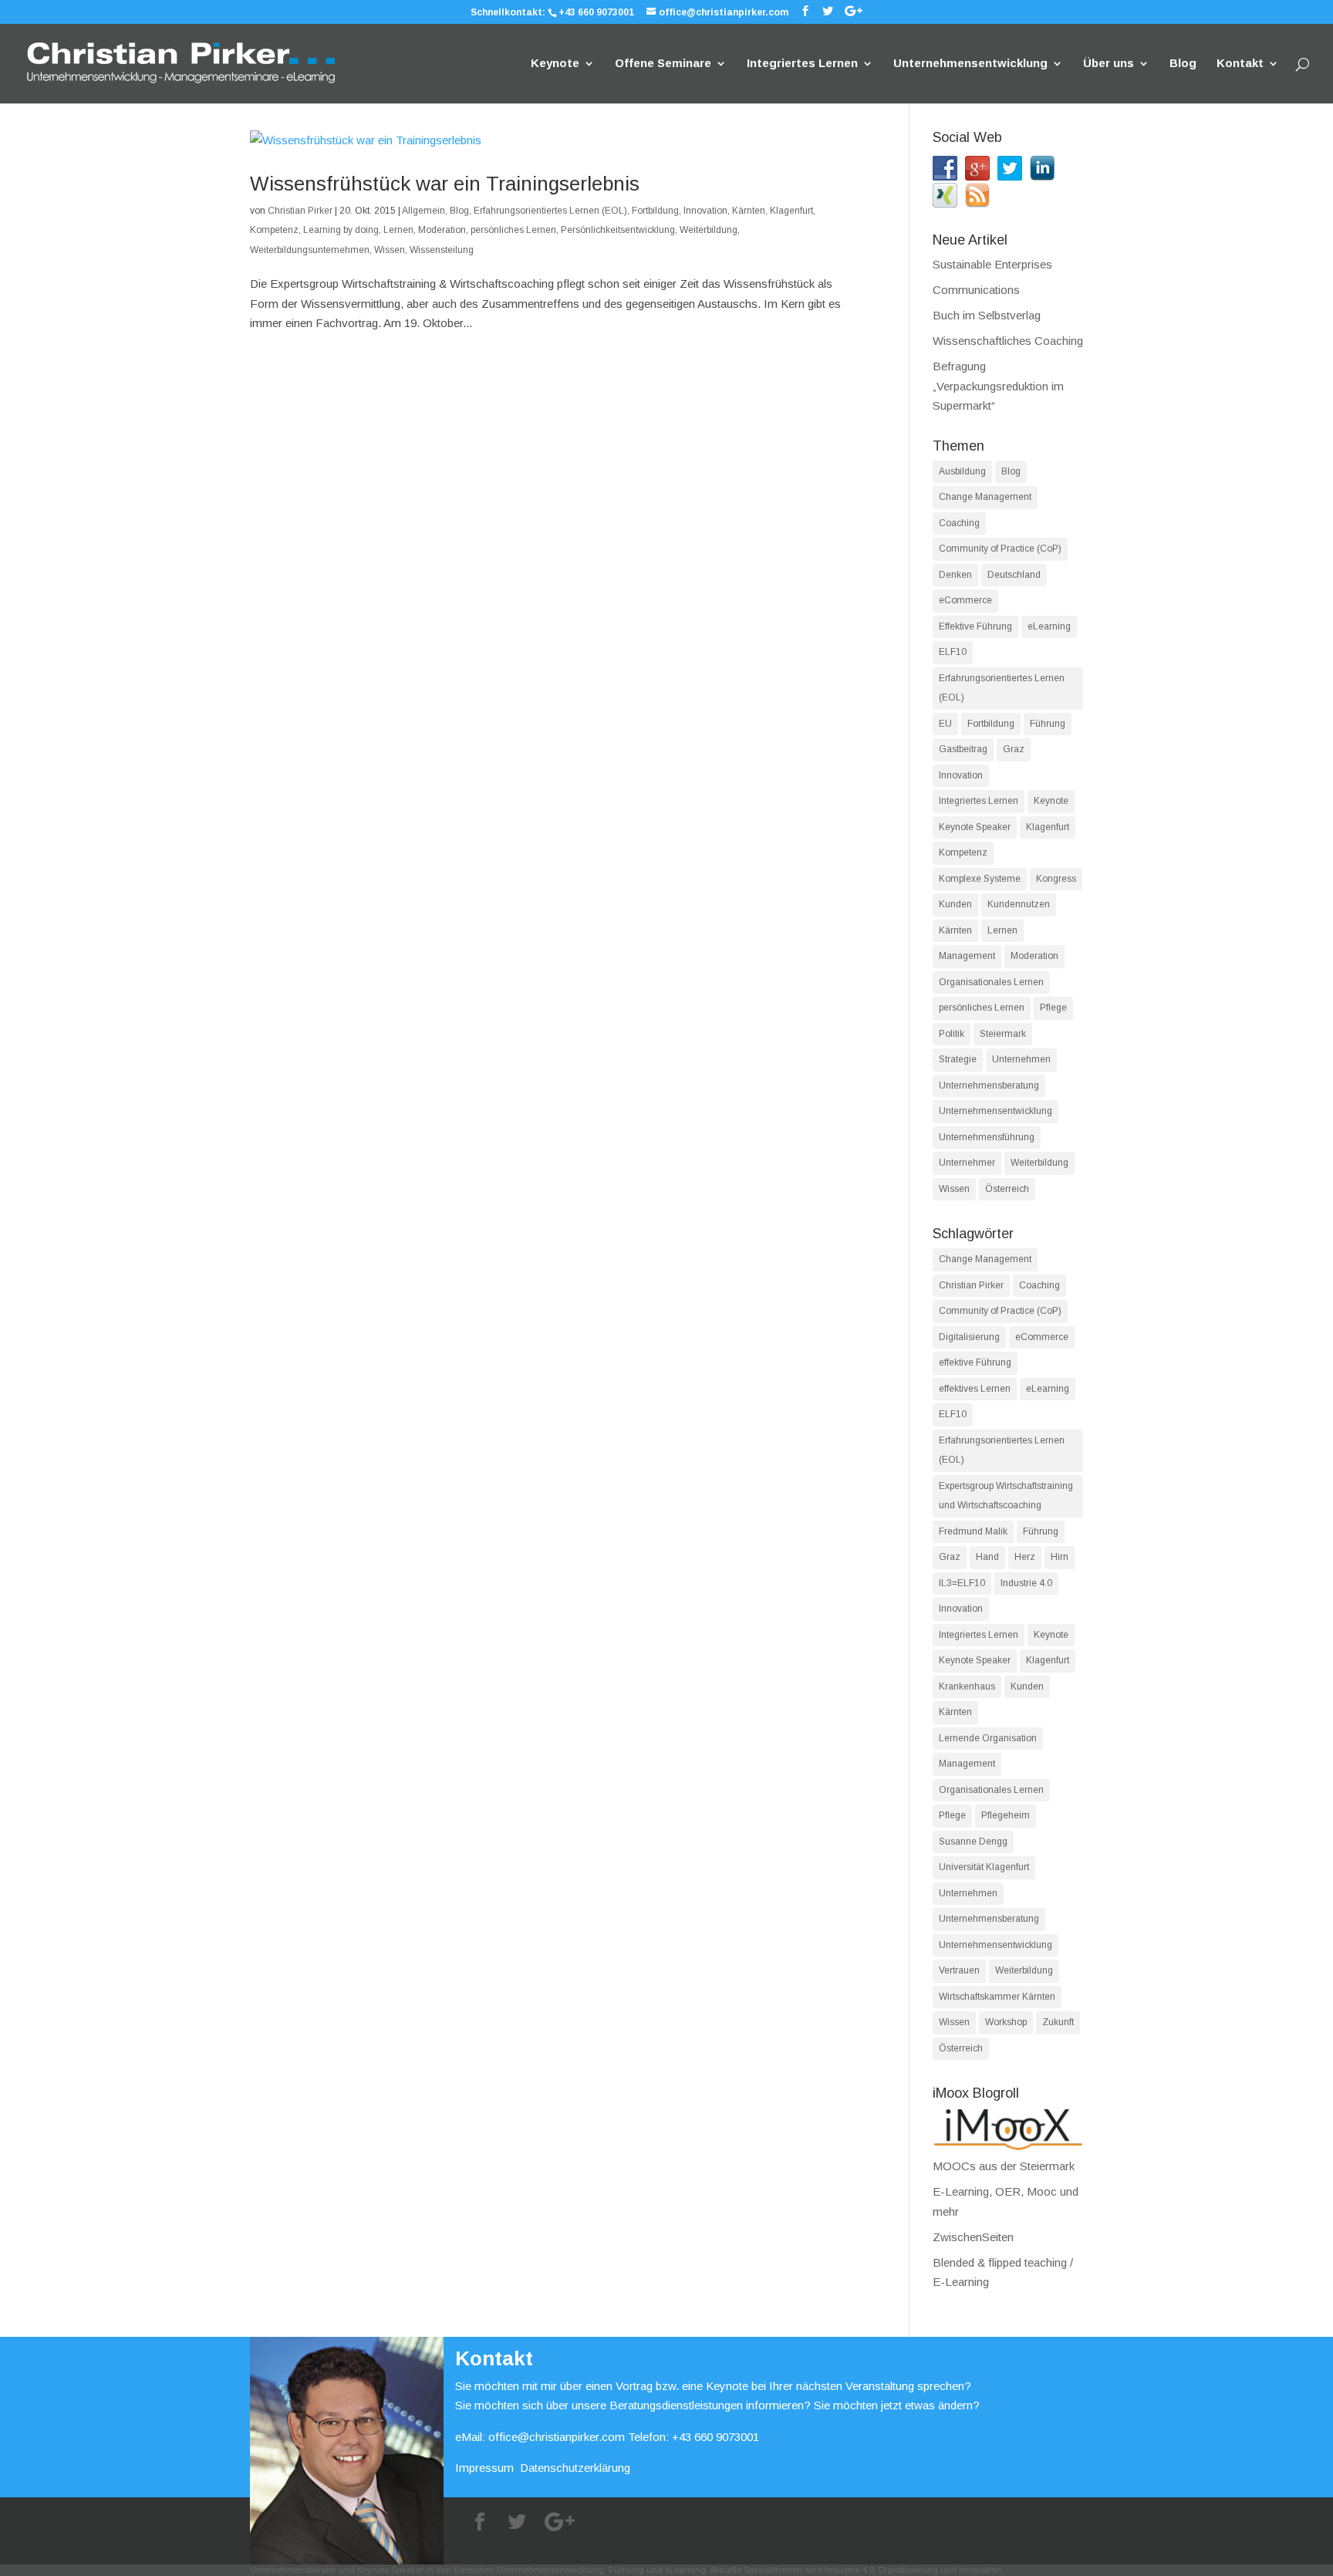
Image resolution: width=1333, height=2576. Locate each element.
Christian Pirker (300, 211)
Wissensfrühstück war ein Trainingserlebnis (445, 184)
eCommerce (965, 600)
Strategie (958, 1059)
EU (945, 724)
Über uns (1109, 64)
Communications (976, 290)
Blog (1183, 64)
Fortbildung (655, 211)
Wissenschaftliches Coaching (1008, 341)
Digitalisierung (969, 1337)
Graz (1014, 749)
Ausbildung (962, 471)
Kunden (955, 904)
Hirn (1060, 1557)
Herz (1025, 1557)
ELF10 (953, 652)
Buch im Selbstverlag (987, 315)
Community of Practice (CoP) (1000, 549)
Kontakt (1240, 64)
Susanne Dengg (973, 1842)
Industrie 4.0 (1026, 1583)
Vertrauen (959, 1970)
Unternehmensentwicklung (970, 64)
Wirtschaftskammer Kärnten (997, 1997)
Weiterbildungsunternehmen (310, 250)
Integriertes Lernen (802, 64)
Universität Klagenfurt (984, 1867)
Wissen (390, 250)
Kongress (1056, 879)
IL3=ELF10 (962, 1583)
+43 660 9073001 (596, 12)
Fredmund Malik (973, 1531)
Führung (1048, 724)
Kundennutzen (1019, 904)
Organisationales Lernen (991, 982)
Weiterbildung (709, 230)
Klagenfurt (791, 211)
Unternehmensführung (987, 1137)
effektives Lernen (975, 1389)
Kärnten (749, 211)
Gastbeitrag (963, 749)
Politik (952, 1034)
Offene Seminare (663, 64)
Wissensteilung (442, 250)
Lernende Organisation (988, 1738)
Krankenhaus (967, 1686)
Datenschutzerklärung (575, 2468)
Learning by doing (341, 230)
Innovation (705, 211)
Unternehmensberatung (989, 1085)
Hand (987, 1557)
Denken (955, 575)
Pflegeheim (1006, 1815)
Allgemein (424, 211)
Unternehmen (1021, 1059)
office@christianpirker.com (557, 2437)
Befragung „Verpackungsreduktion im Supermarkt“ (998, 386)
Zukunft (1058, 2022)
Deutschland (1014, 575)
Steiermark (1003, 1034)
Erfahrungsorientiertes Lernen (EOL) (550, 211)
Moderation (442, 230)
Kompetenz (274, 230)
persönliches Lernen (513, 230)
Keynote (555, 64)
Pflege (1053, 1008)
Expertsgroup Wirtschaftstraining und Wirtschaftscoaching (1006, 1496)
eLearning (1049, 626)
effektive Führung (975, 1362)
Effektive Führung (975, 626)
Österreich (1007, 1189)
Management (967, 956)
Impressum (484, 2468)
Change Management (985, 497)
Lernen (398, 230)
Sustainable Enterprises (992, 264)
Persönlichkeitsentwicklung (618, 230)
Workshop (1006, 2022)
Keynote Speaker (975, 827)
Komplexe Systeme (980, 879)
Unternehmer (967, 1163)
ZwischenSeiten (973, 2237)
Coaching (959, 523)
